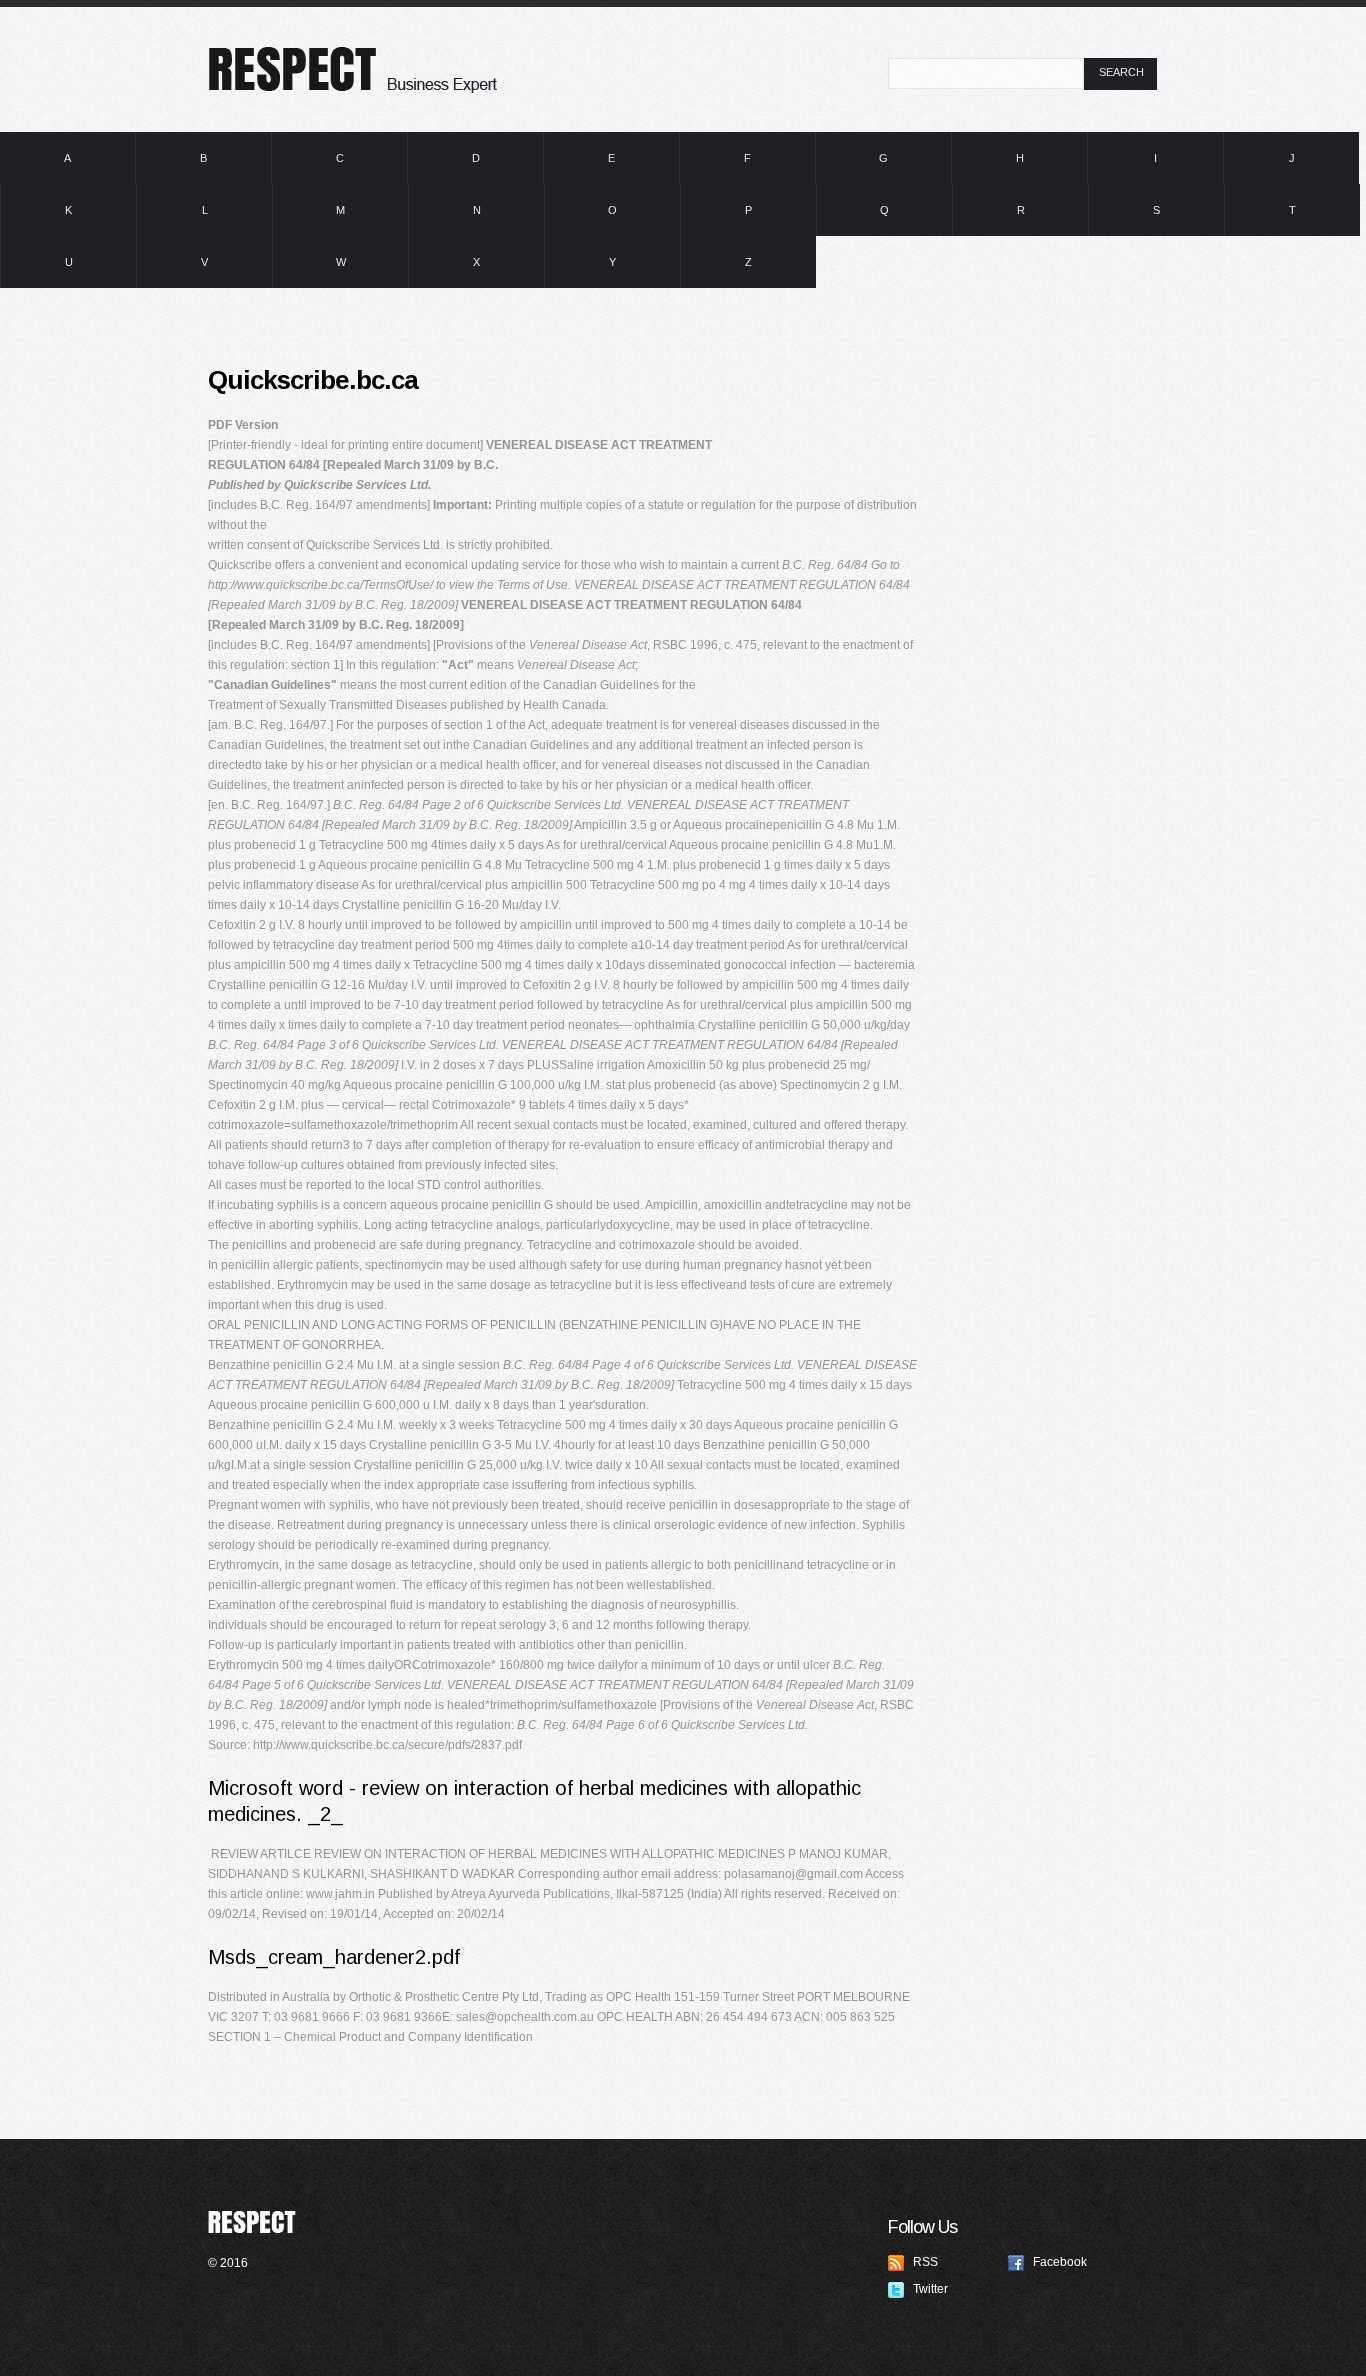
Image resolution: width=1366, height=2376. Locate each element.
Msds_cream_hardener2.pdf (334, 1957)
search (1121, 72)
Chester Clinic (413, 62)
